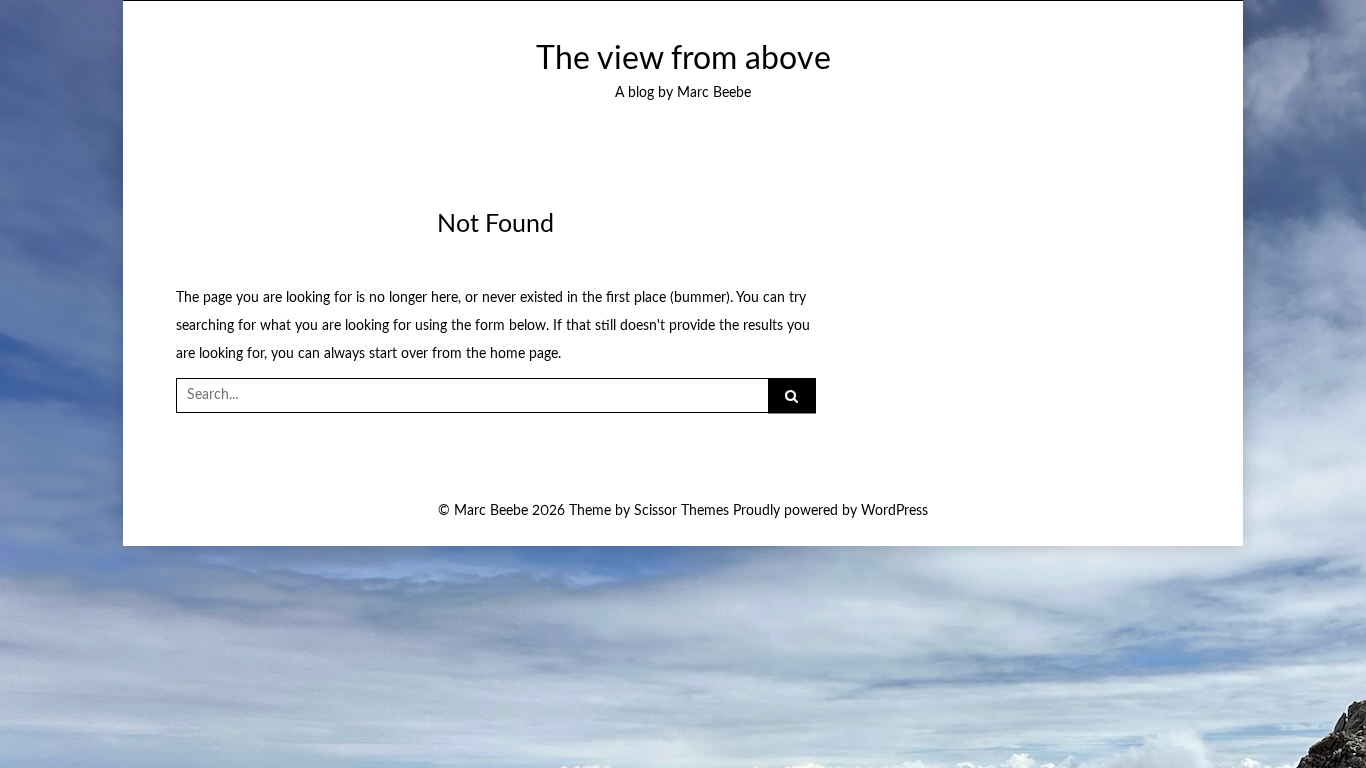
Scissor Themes (681, 511)
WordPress (894, 511)
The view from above (683, 59)
